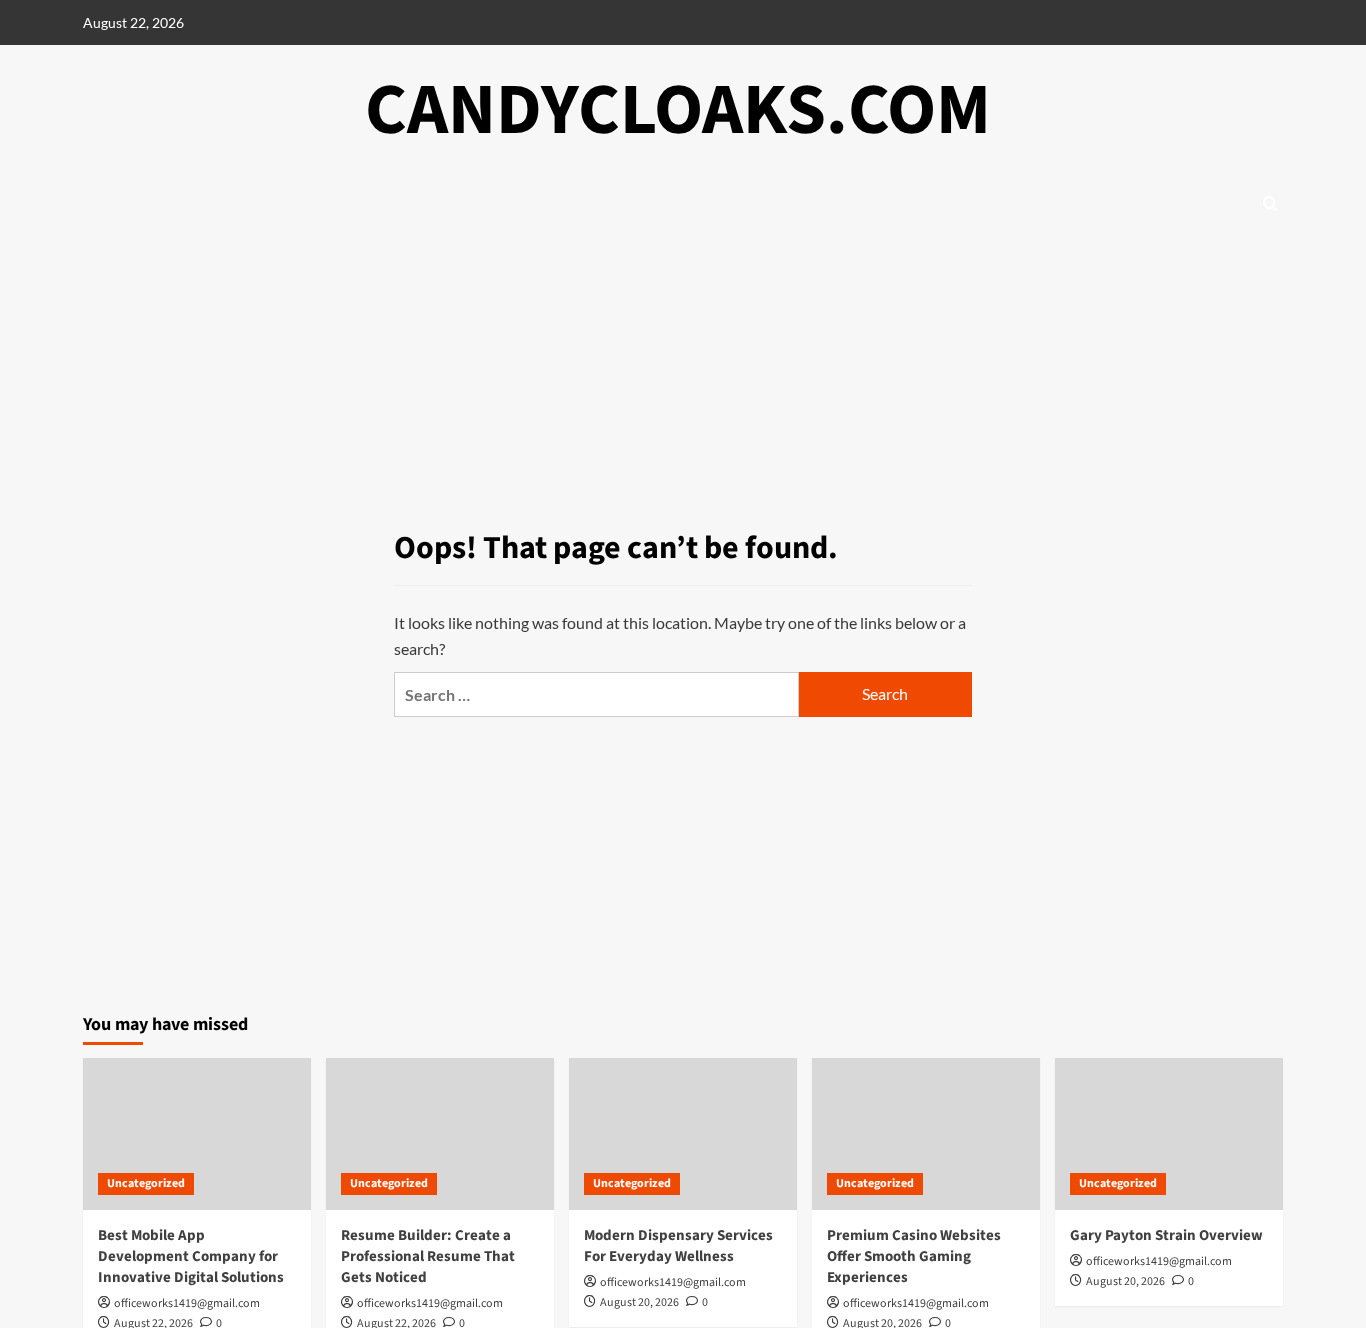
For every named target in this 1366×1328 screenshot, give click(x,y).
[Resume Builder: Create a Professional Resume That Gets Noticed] (440, 1134)
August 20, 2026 (639, 1302)
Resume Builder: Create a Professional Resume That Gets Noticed (428, 1256)
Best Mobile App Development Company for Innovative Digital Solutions (191, 1256)
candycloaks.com (678, 110)
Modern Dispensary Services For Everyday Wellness (678, 1246)
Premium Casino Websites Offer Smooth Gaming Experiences (914, 1256)
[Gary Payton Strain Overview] (1169, 1134)
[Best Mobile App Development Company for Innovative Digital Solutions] (197, 1134)
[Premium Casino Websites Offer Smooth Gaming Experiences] (926, 1134)
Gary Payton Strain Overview (1166, 1235)
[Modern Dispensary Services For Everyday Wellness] (683, 1134)
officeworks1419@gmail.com (187, 1303)
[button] (1270, 203)
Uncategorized (146, 1183)
